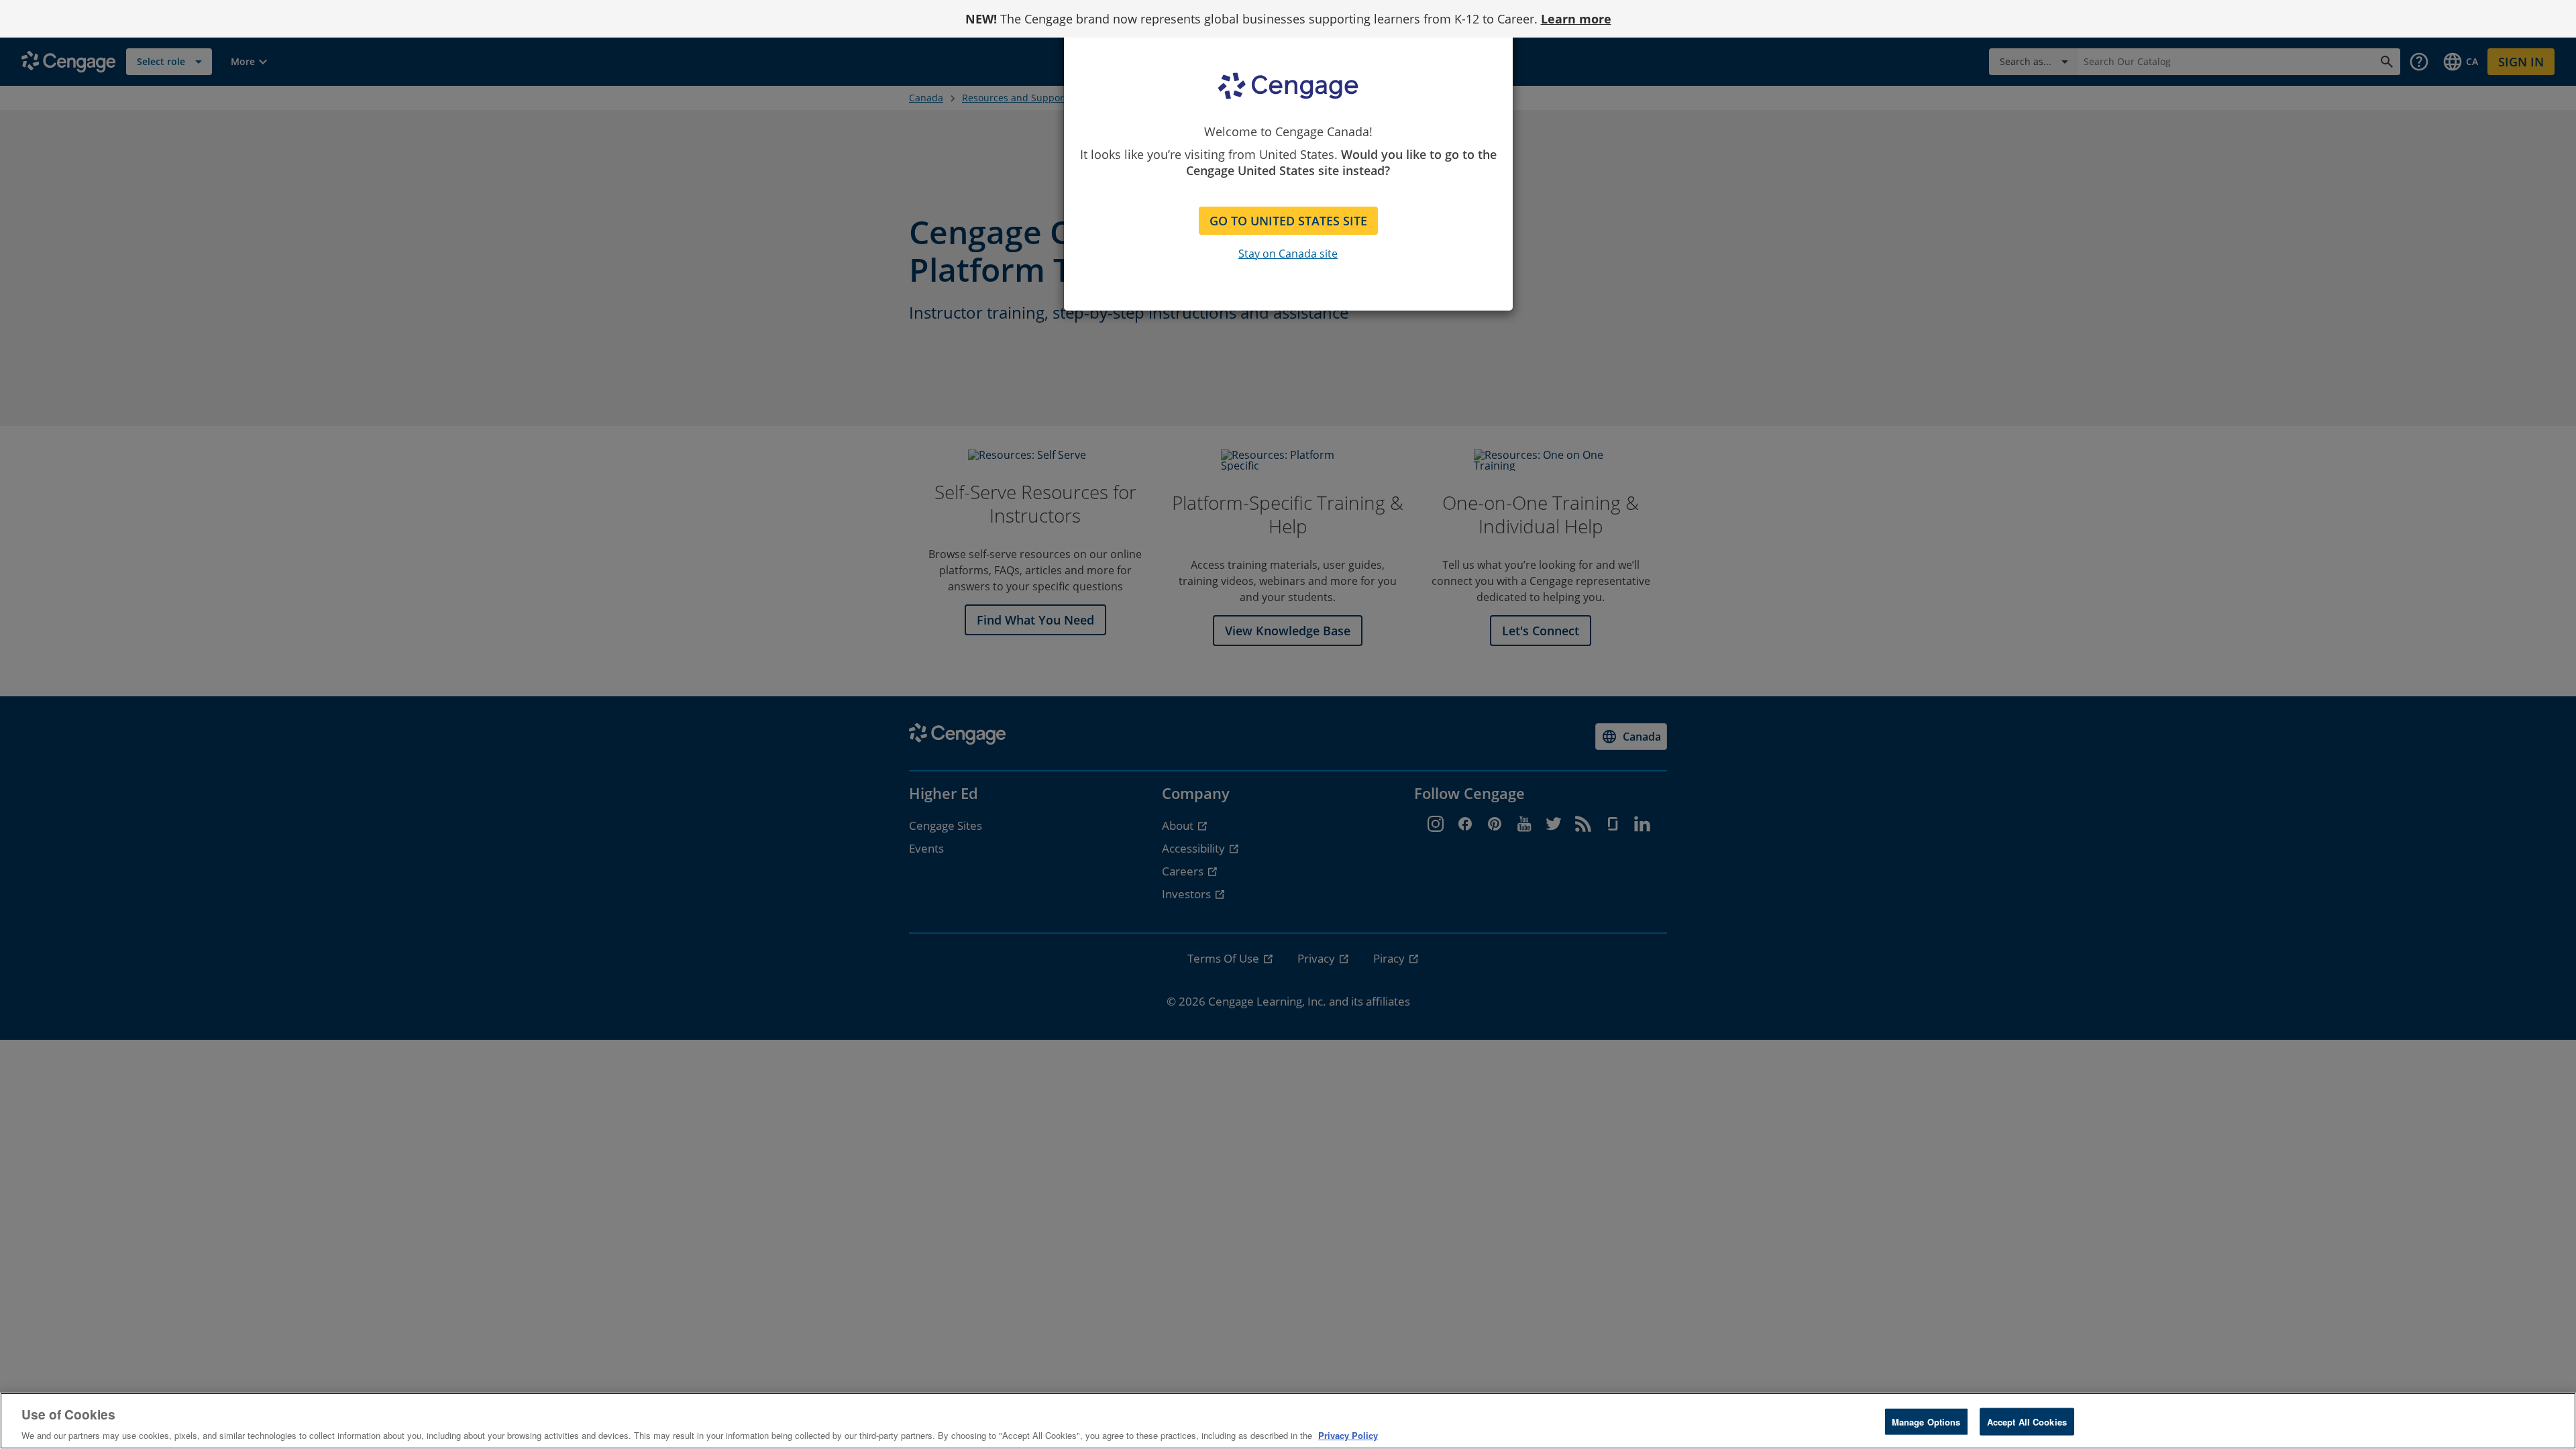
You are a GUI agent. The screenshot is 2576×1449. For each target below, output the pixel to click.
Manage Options (1926, 1421)
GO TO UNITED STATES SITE (1288, 221)
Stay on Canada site (1288, 254)
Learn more (1576, 19)
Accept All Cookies (2027, 1421)
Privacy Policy (1348, 1435)
